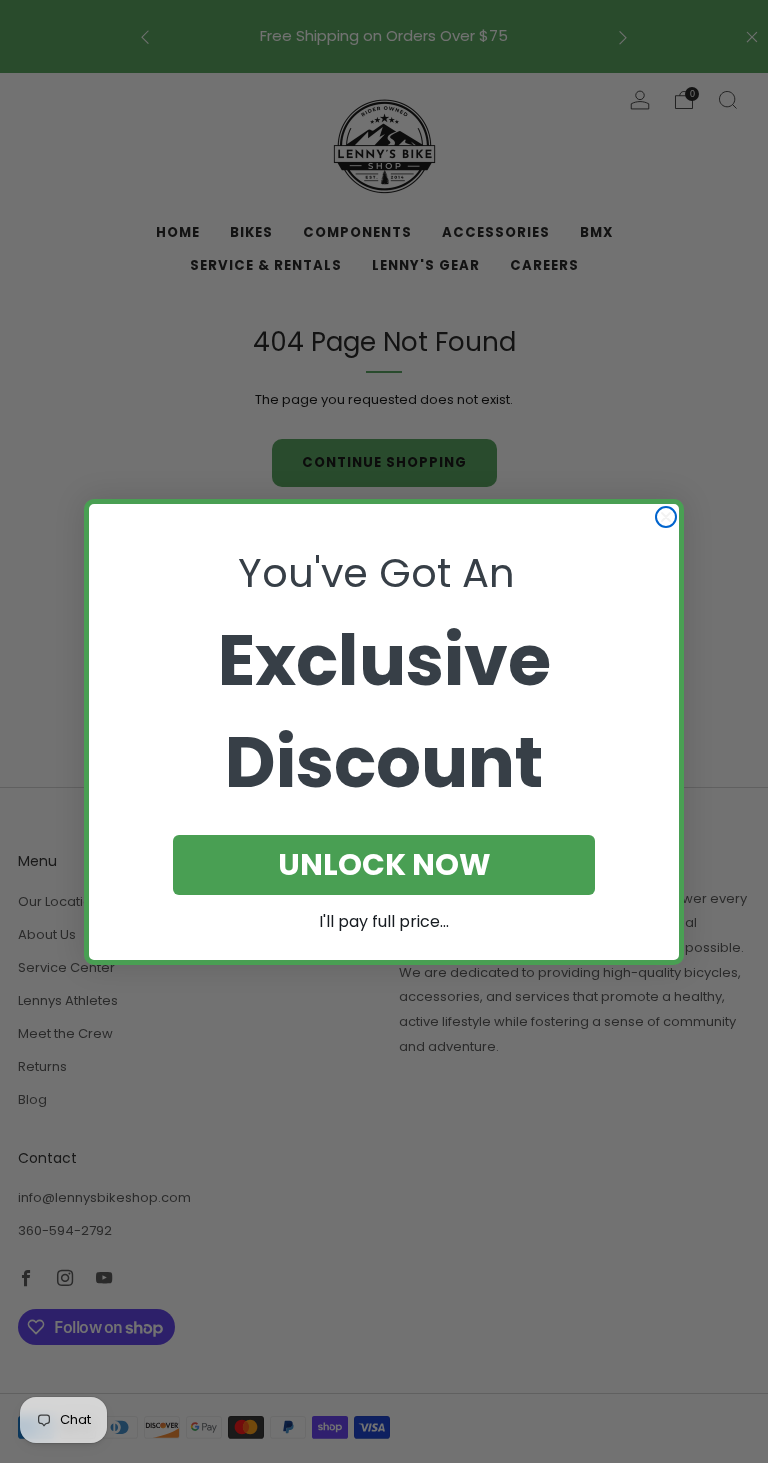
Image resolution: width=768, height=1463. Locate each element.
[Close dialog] (666, 517)
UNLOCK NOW (384, 864)
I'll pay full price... (384, 921)
